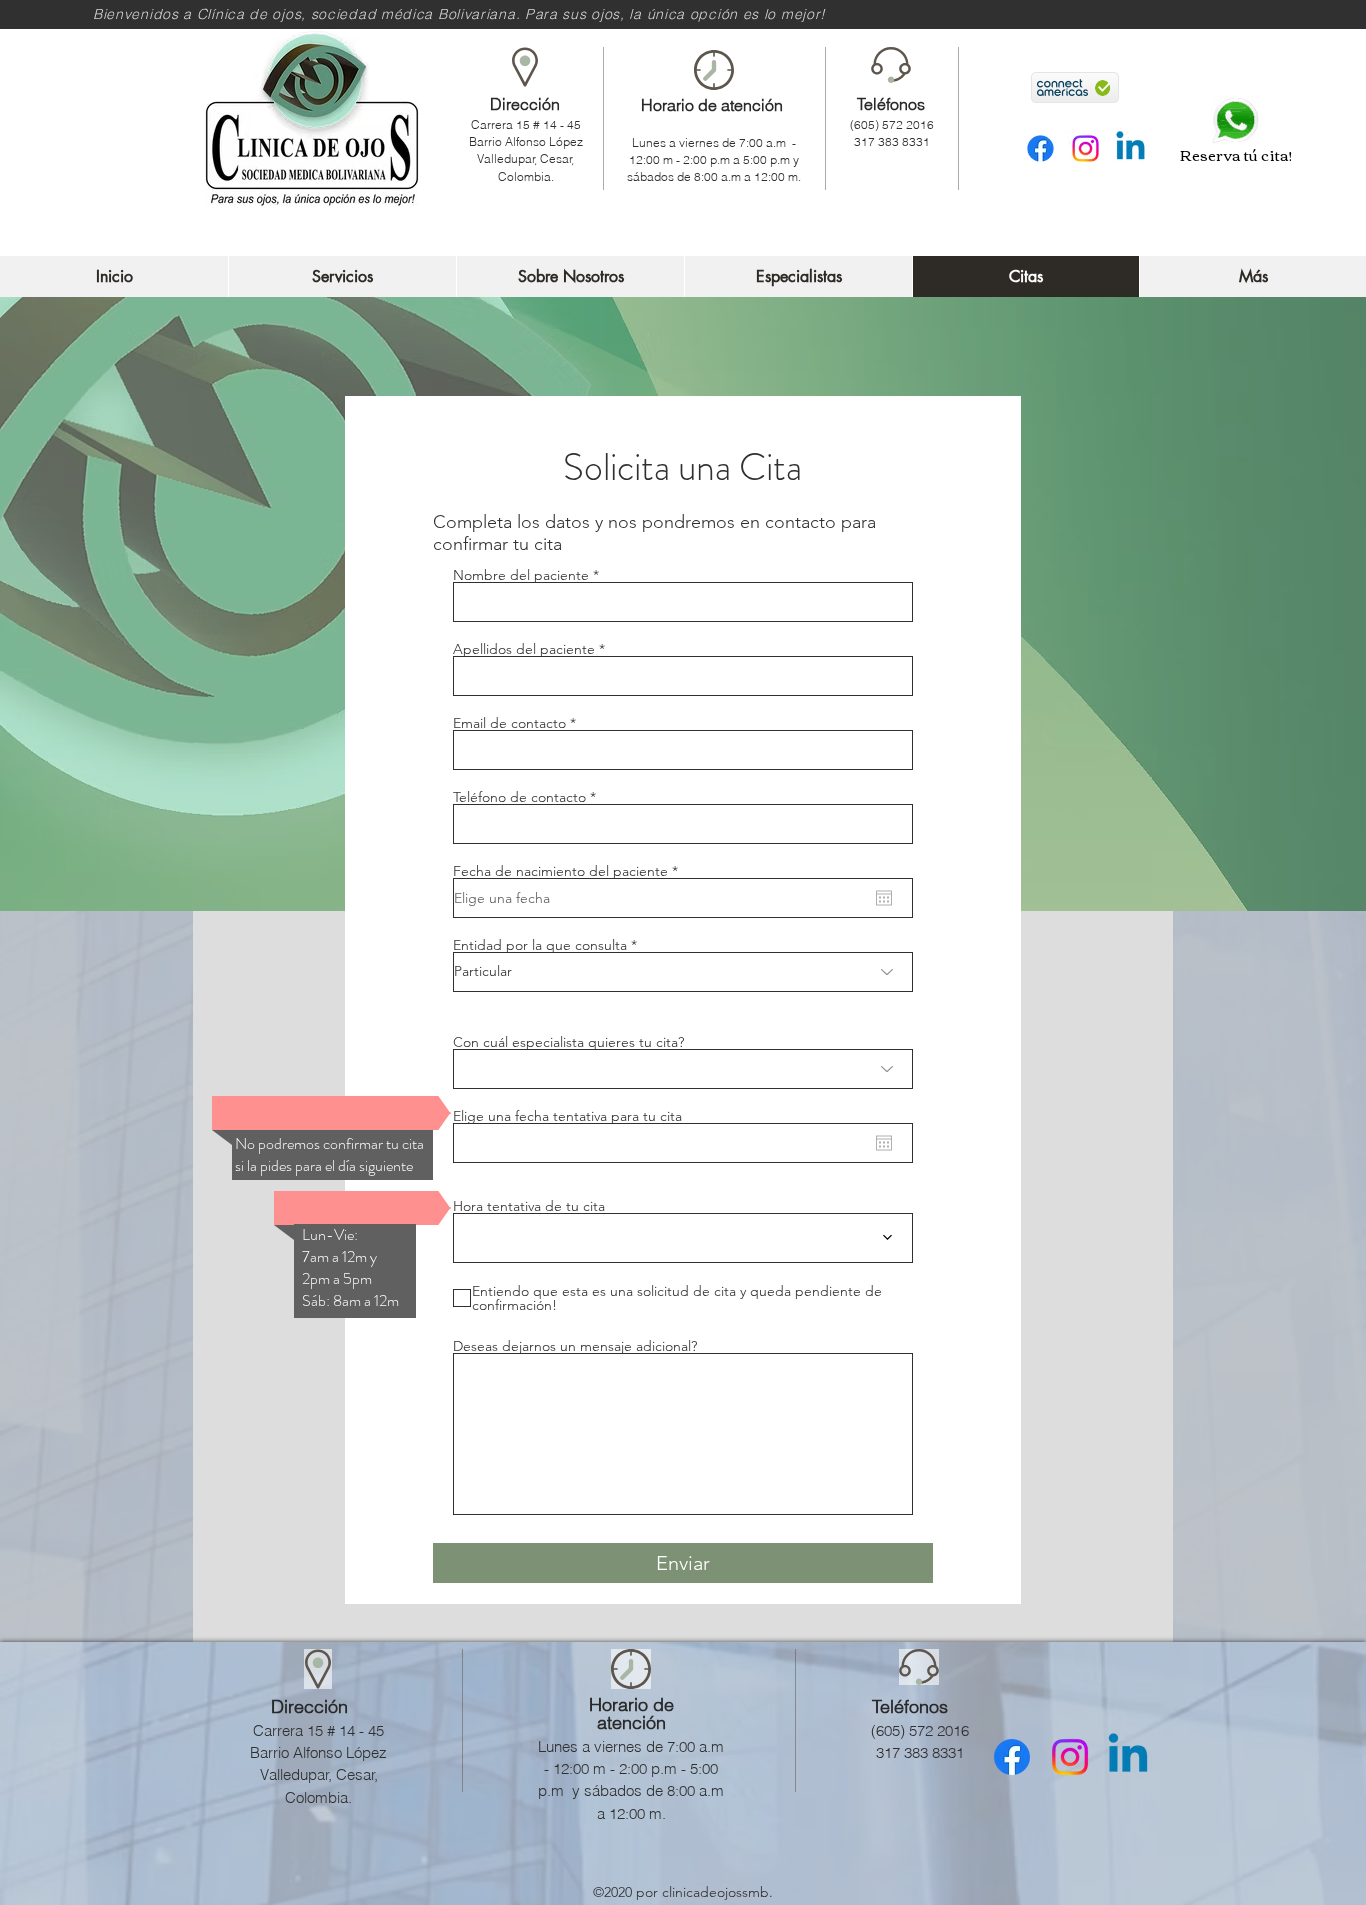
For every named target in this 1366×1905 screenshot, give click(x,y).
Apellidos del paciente (524, 649)
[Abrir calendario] (884, 898)
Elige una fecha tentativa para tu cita (567, 1116)
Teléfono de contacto (519, 797)
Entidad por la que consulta (540, 945)
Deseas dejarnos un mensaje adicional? (575, 1346)
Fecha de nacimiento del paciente (569, 871)
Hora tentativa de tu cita (529, 1206)
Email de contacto (509, 723)
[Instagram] (1085, 148)
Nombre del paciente (521, 575)
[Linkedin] (1130, 148)
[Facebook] (1040, 148)
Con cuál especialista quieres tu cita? (568, 1042)
